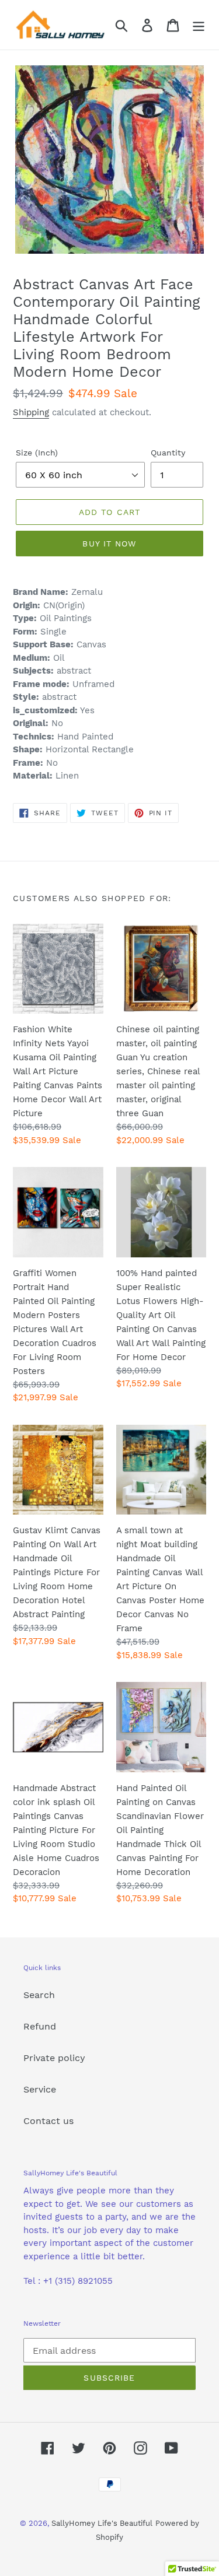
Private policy (54, 2058)
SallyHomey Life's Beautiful (102, 2523)
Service (40, 2089)
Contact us (48, 2121)
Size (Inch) (37, 453)
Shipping (31, 412)
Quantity (168, 453)
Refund (40, 2026)
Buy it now (109, 544)
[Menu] (199, 25)
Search (39, 1995)
